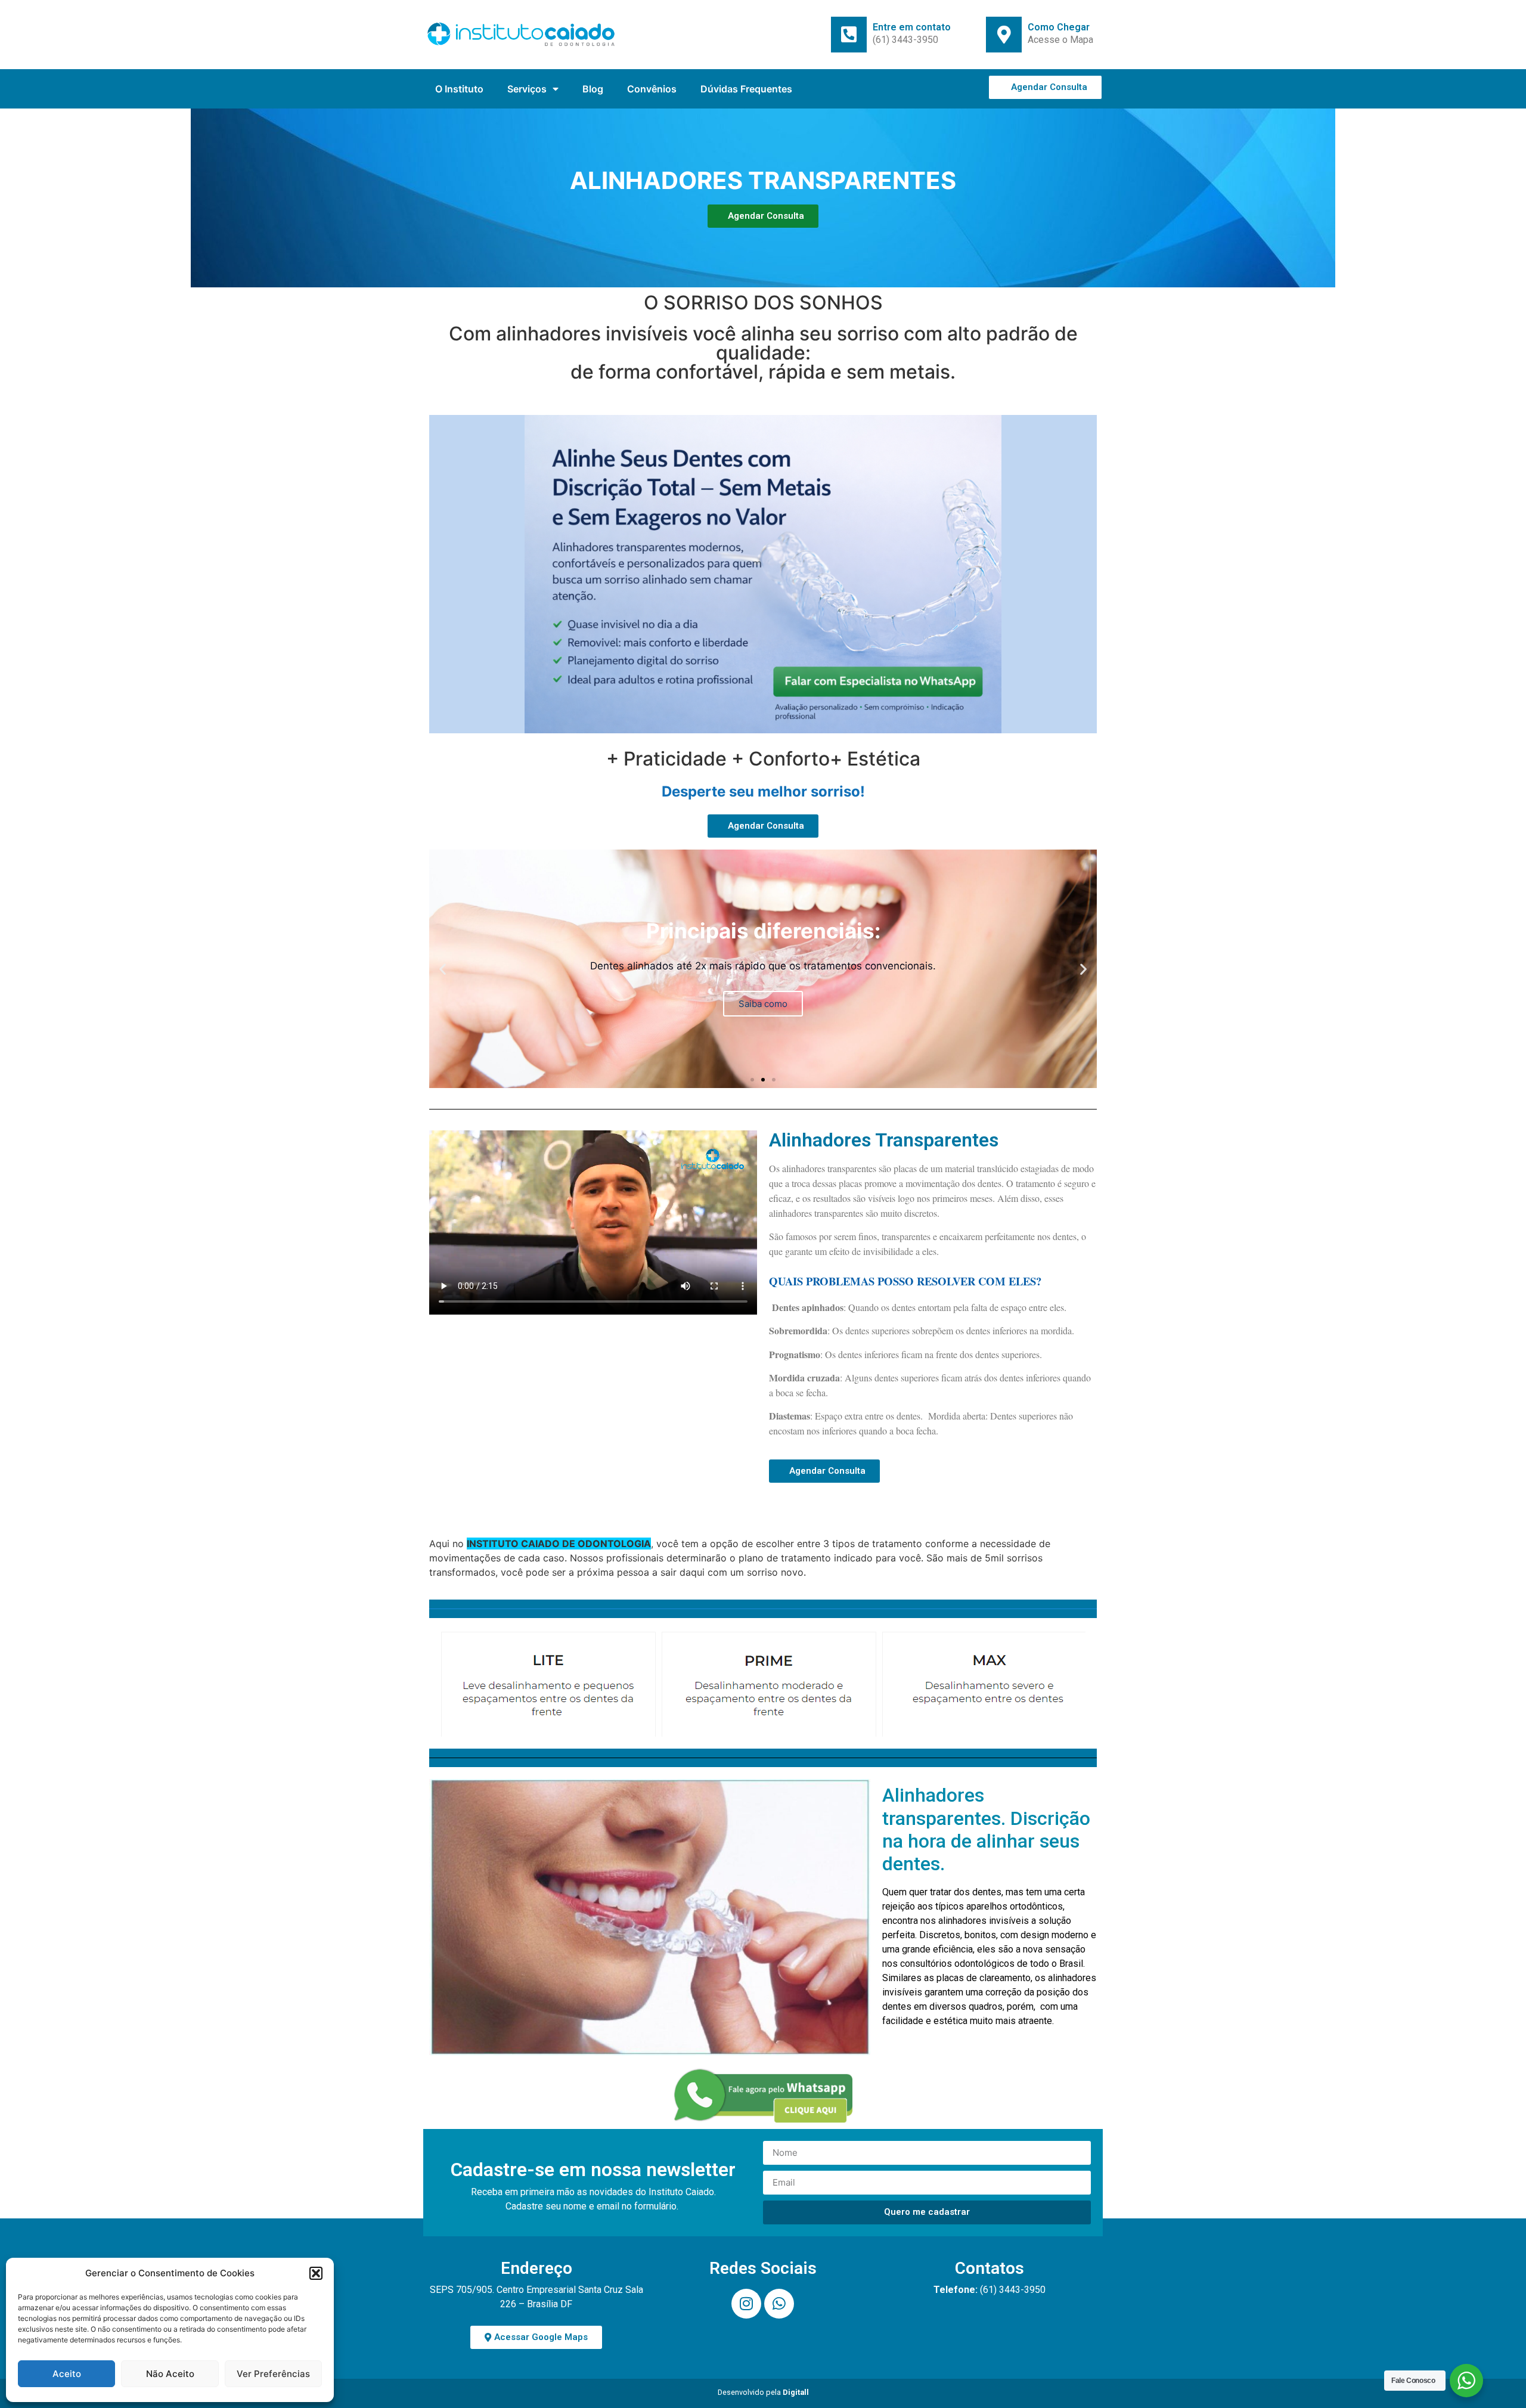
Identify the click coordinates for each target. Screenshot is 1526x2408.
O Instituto (459, 89)
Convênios (652, 89)
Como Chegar (1059, 27)
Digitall (796, 2392)
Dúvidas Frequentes (746, 89)
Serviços (527, 89)
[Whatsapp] (779, 2304)
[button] (316, 2273)
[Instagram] (746, 2304)
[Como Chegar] (1004, 35)
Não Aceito (170, 2374)
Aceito (67, 2374)
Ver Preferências (273, 2374)
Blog (593, 89)
